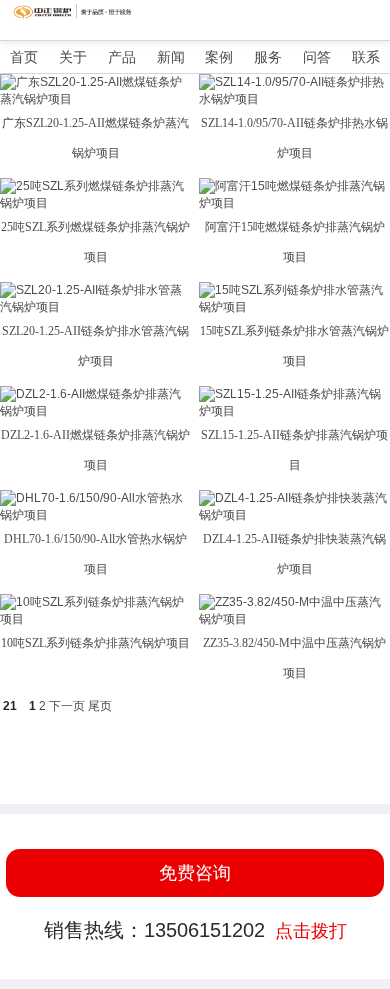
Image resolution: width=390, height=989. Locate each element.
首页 (24, 57)
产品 (122, 57)
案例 (219, 57)
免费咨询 (195, 873)
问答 (317, 57)
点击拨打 (311, 931)
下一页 (67, 706)
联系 (366, 57)
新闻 (171, 57)
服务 (268, 57)
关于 (73, 57)
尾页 (100, 706)
